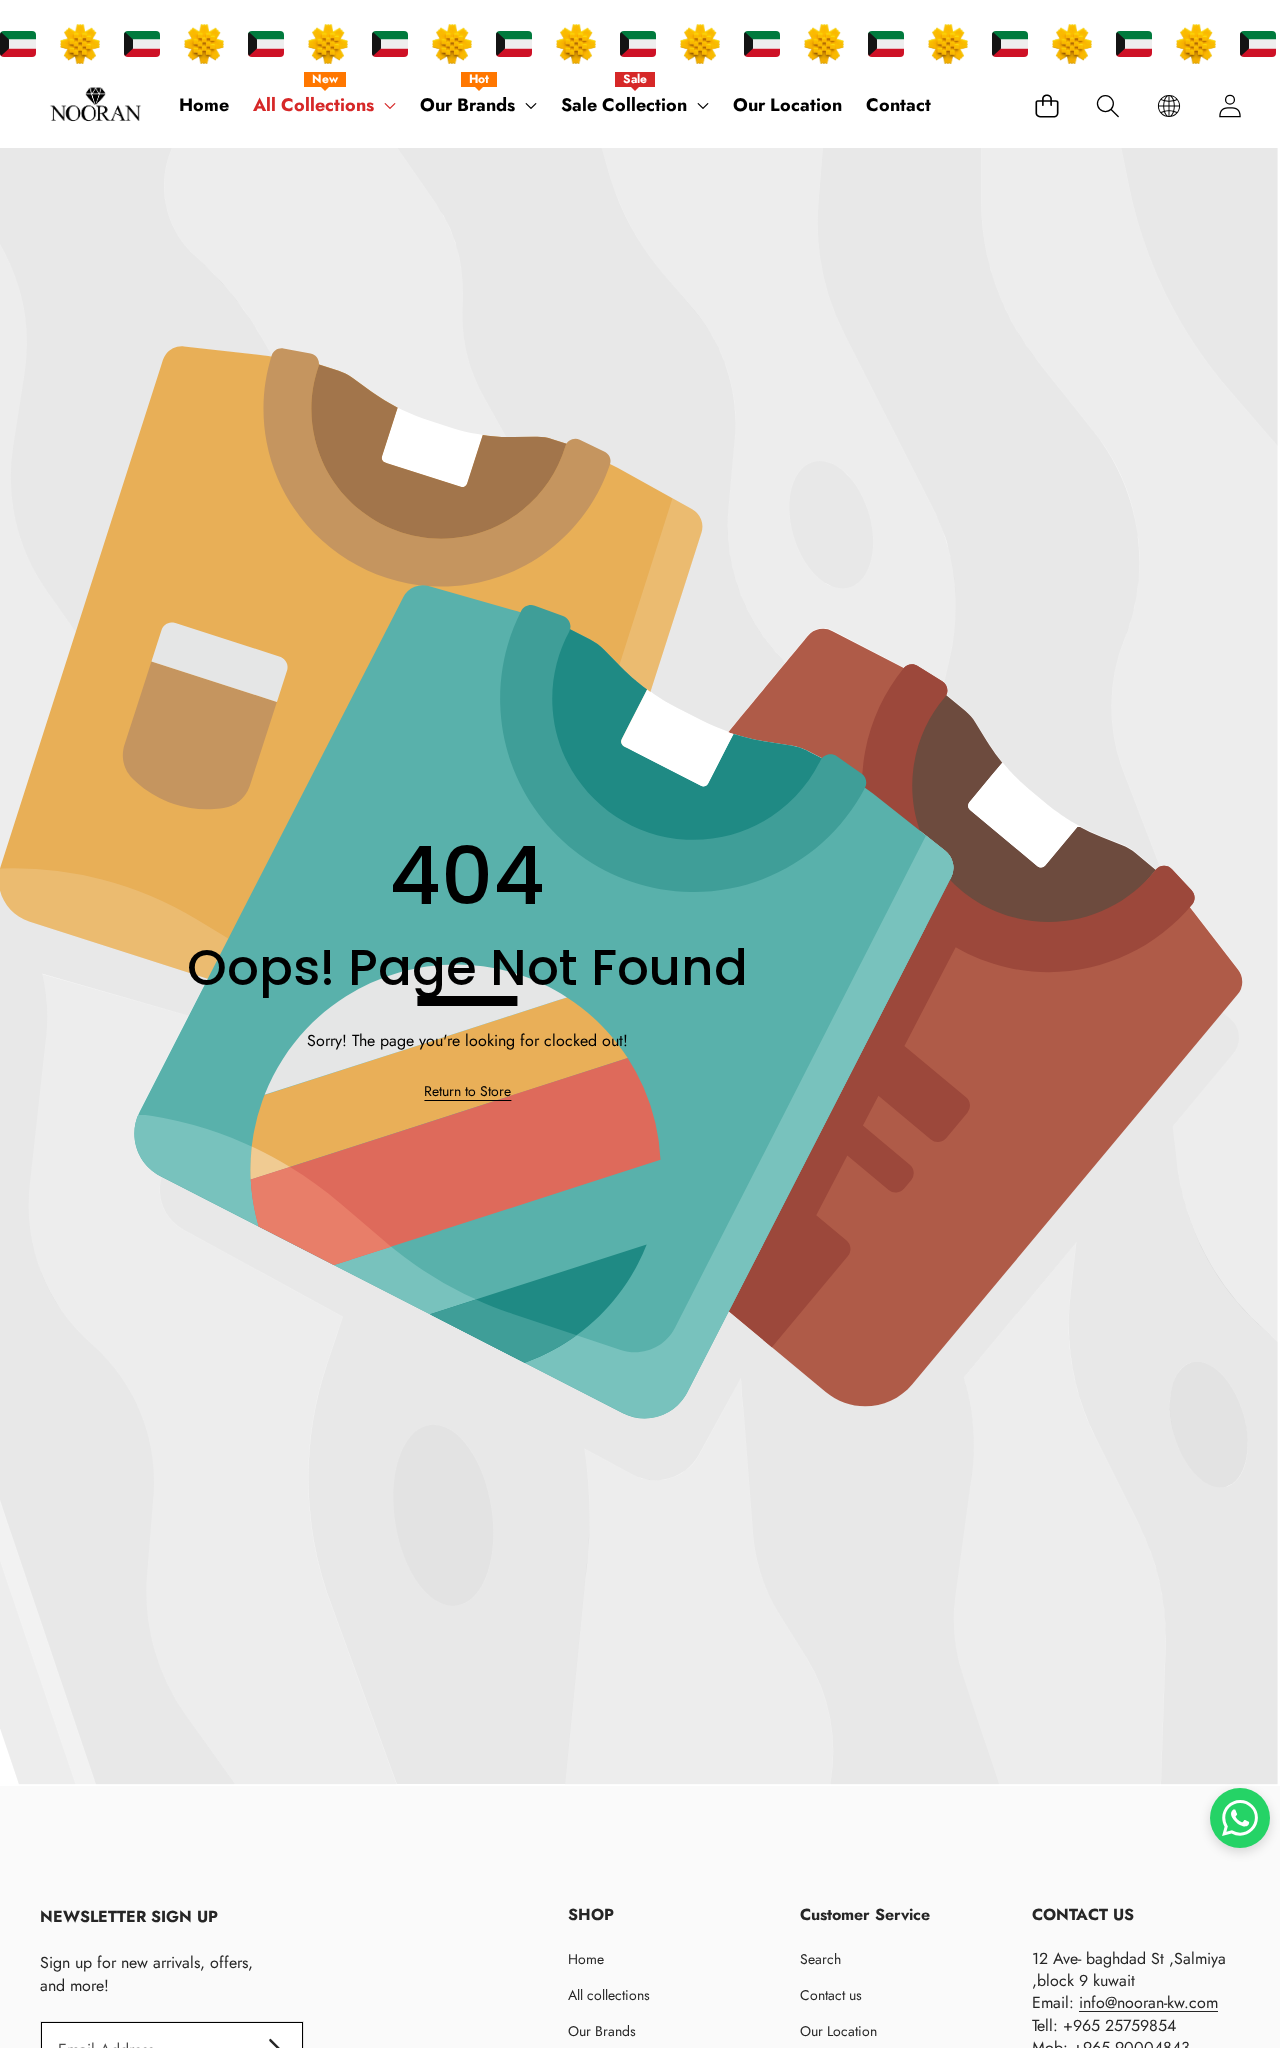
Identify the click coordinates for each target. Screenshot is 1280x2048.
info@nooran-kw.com (1148, 2002)
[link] (467, 1092)
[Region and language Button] (1168, 105)
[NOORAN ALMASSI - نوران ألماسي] (95, 106)
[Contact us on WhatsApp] (1240, 1818)
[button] (1107, 105)
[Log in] (1229, 105)
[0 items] (1046, 105)
